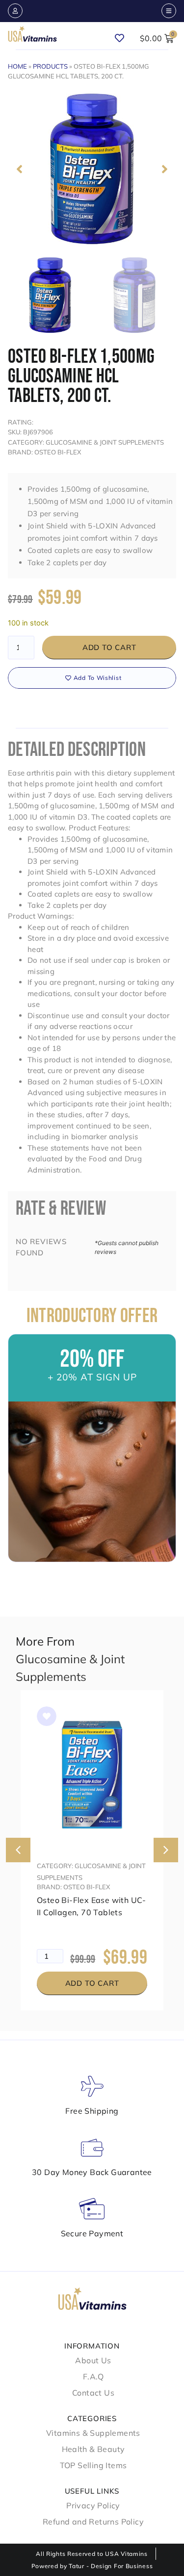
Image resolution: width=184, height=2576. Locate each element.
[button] (19, 169)
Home (17, 66)
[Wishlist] (124, 34)
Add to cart (109, 647)
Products (50, 66)
